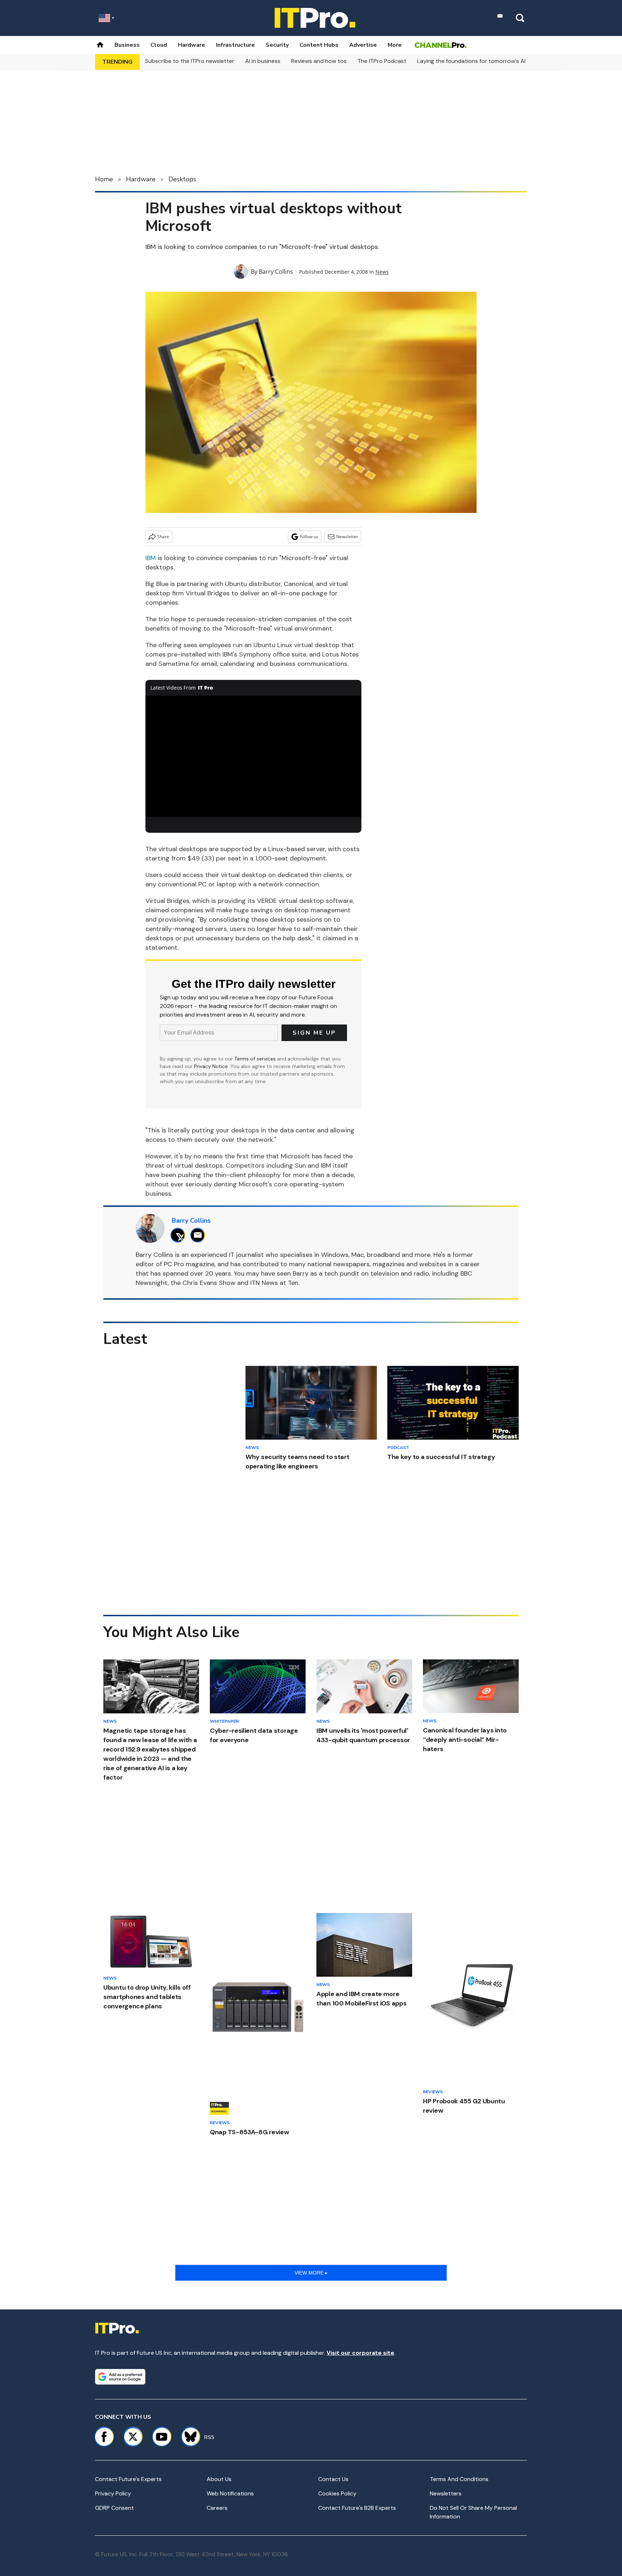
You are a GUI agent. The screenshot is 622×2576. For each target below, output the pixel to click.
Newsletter (347, 537)
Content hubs (319, 45)
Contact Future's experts (128, 2479)
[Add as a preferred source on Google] (120, 2377)
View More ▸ (311, 2273)
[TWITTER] (180, 1235)
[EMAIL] (200, 1235)
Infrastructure (235, 45)
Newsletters (446, 2493)
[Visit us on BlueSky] (187, 2437)
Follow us (309, 537)
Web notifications (230, 2493)
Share (163, 537)
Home (104, 179)
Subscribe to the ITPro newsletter (190, 61)
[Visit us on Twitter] (133, 2437)
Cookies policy (337, 2493)
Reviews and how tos (319, 61)
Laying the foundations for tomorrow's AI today (480, 61)
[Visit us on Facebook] (104, 2437)
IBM (151, 558)
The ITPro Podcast (382, 61)
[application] (253, 757)
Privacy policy (113, 2493)
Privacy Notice (211, 1066)
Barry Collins (276, 272)
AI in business (263, 61)
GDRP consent (114, 2508)
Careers (217, 2508)
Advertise (363, 45)
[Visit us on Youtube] (162, 2437)
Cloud (159, 45)
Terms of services (256, 1059)
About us (219, 2479)
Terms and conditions (459, 2479)
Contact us (333, 2479)
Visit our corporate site (360, 2353)
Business (127, 45)
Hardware (191, 45)
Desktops (182, 179)
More (395, 45)
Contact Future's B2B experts (357, 2508)
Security (277, 45)
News (382, 272)
